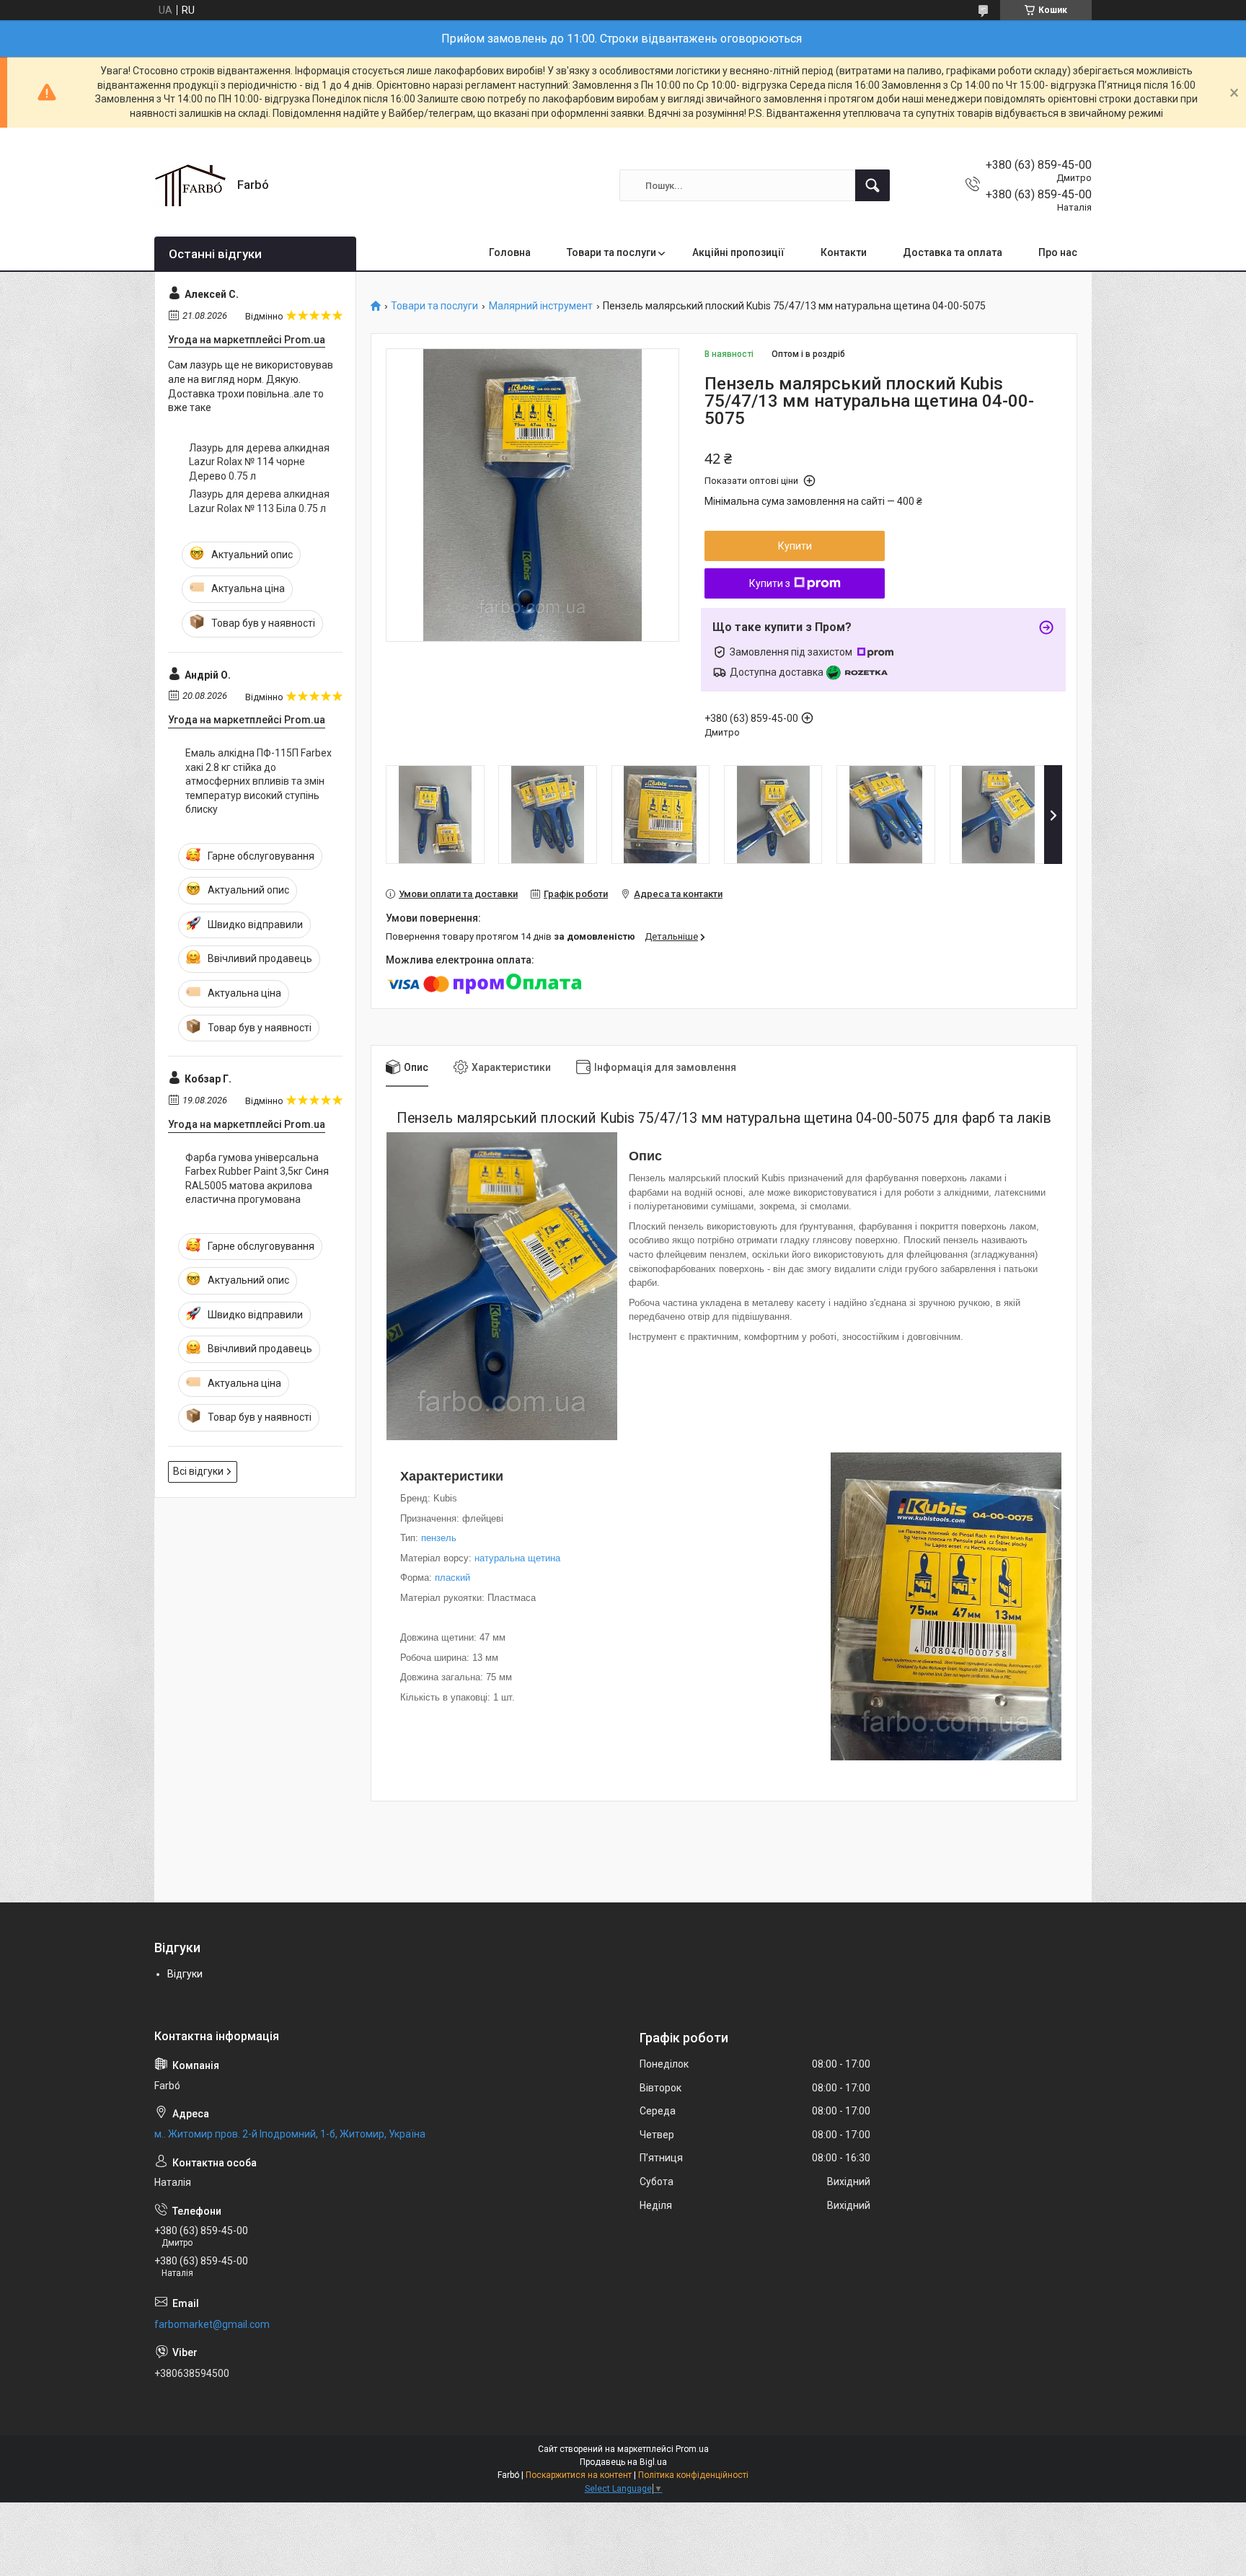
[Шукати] (872, 185)
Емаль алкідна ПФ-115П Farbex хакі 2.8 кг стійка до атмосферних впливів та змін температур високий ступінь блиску (259, 781)
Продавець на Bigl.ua (623, 2462)
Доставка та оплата (953, 252)
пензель (439, 1538)
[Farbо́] (190, 185)
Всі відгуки (198, 1471)
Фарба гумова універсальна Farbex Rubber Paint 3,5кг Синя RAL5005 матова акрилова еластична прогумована (257, 1179)
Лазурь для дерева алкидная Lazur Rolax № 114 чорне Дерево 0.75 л (259, 462)
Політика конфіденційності (693, 2475)
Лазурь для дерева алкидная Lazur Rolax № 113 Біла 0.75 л (259, 501)
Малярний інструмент (541, 306)
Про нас (1058, 252)
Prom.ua (692, 2449)
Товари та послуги (611, 252)
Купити (795, 546)
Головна (510, 252)
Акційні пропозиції (738, 252)
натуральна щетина (517, 1558)
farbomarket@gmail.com (212, 2324)
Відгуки (185, 1974)
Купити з (770, 583)
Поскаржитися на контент (579, 2475)
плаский (452, 1578)
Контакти (844, 252)
